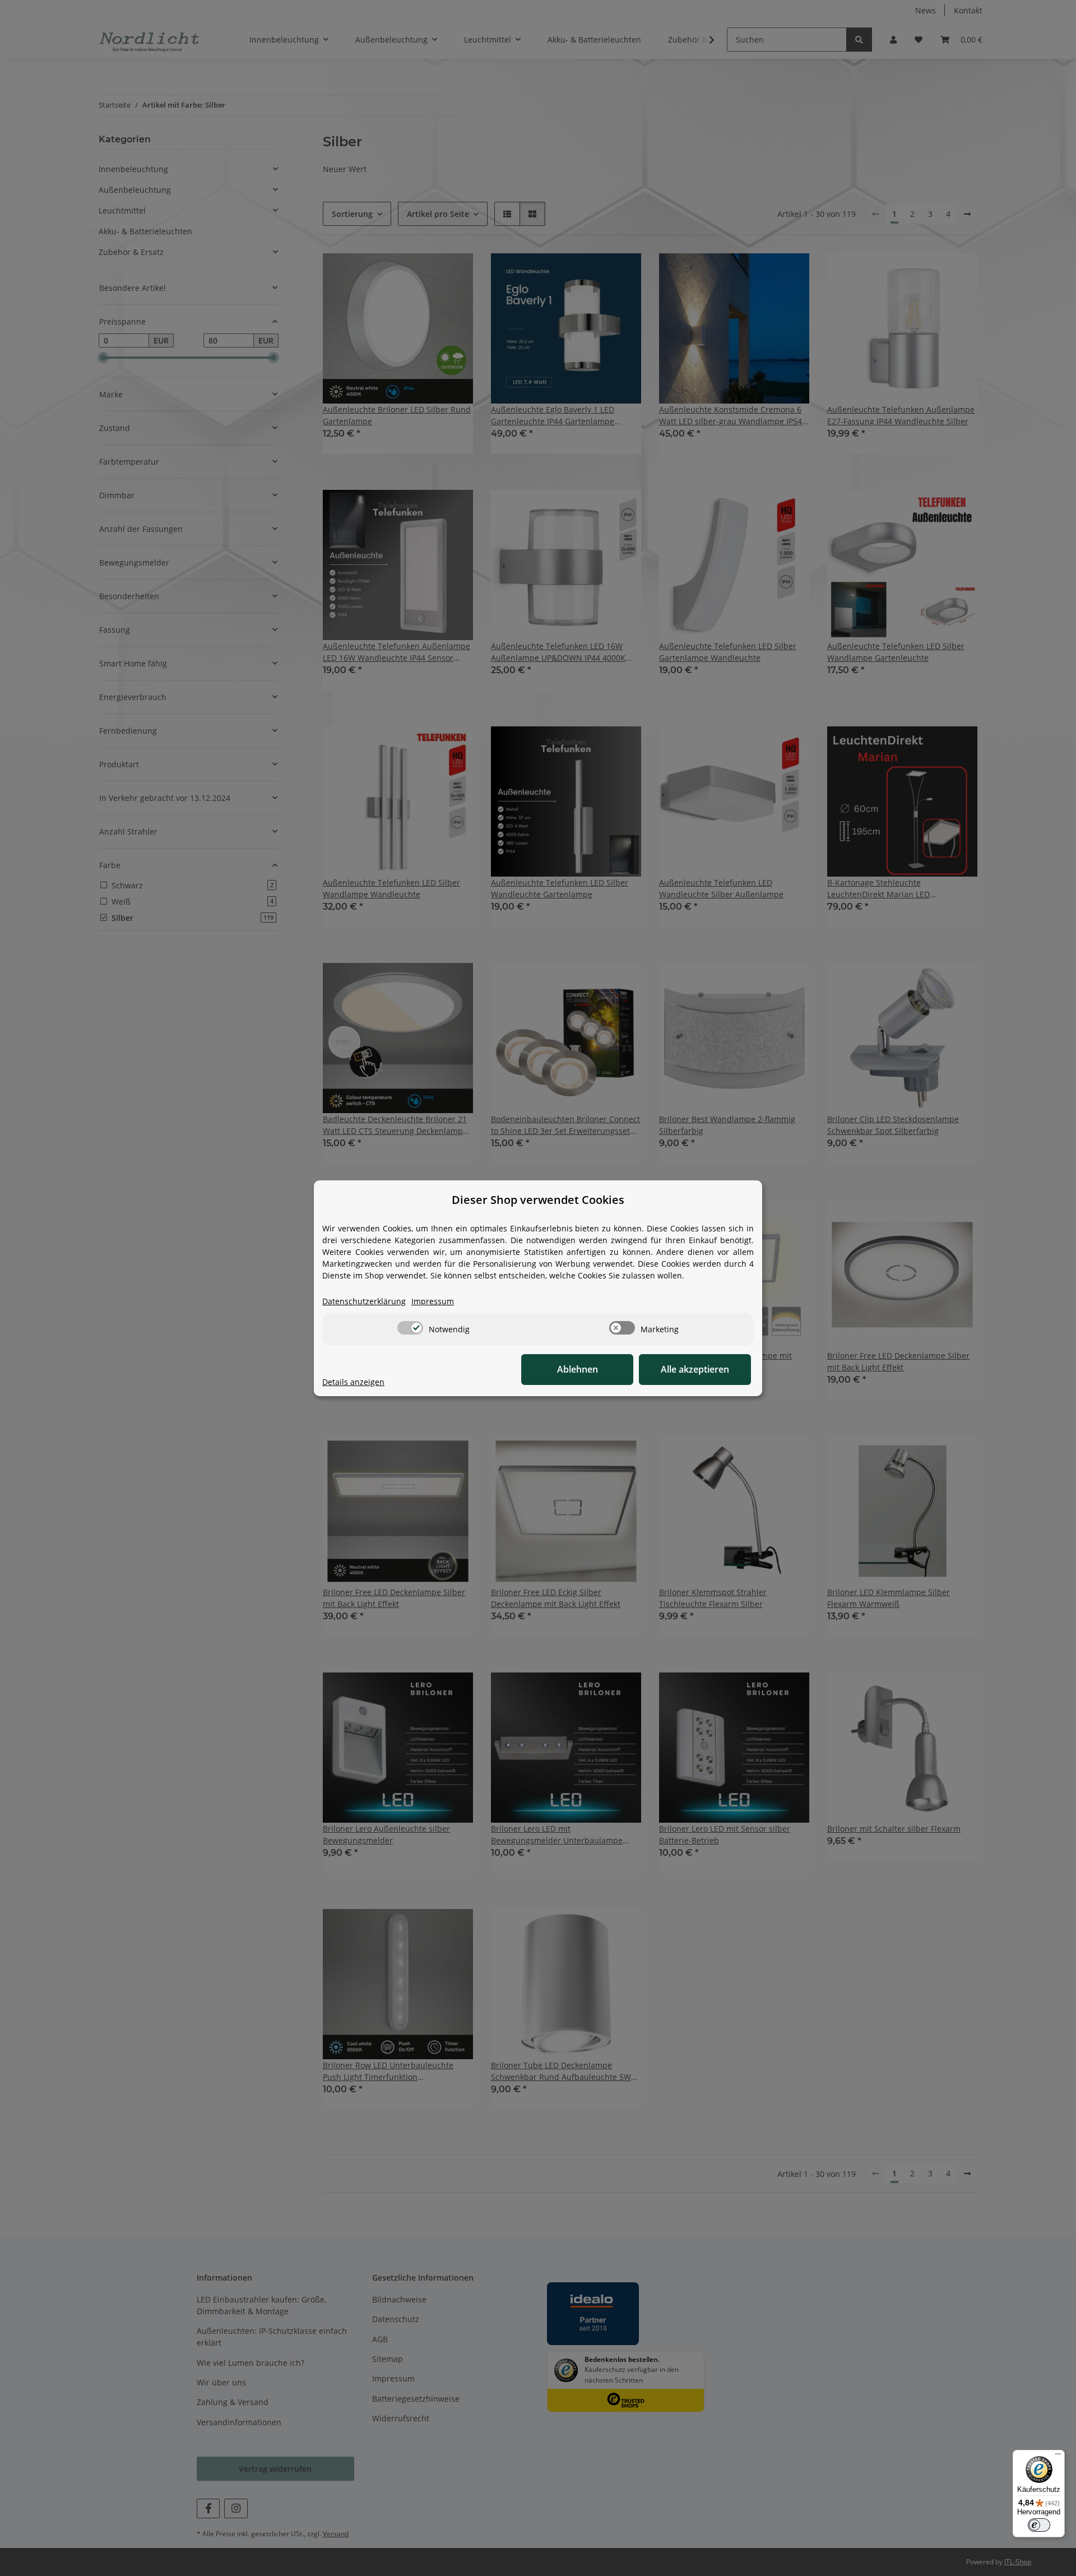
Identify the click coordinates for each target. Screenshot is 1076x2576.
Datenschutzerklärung (364, 1301)
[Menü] (1058, 2457)
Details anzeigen (353, 1382)
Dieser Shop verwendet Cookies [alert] (538, 1200)
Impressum (433, 1301)
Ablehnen (578, 1369)
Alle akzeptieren (695, 1369)
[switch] (410, 1328)
